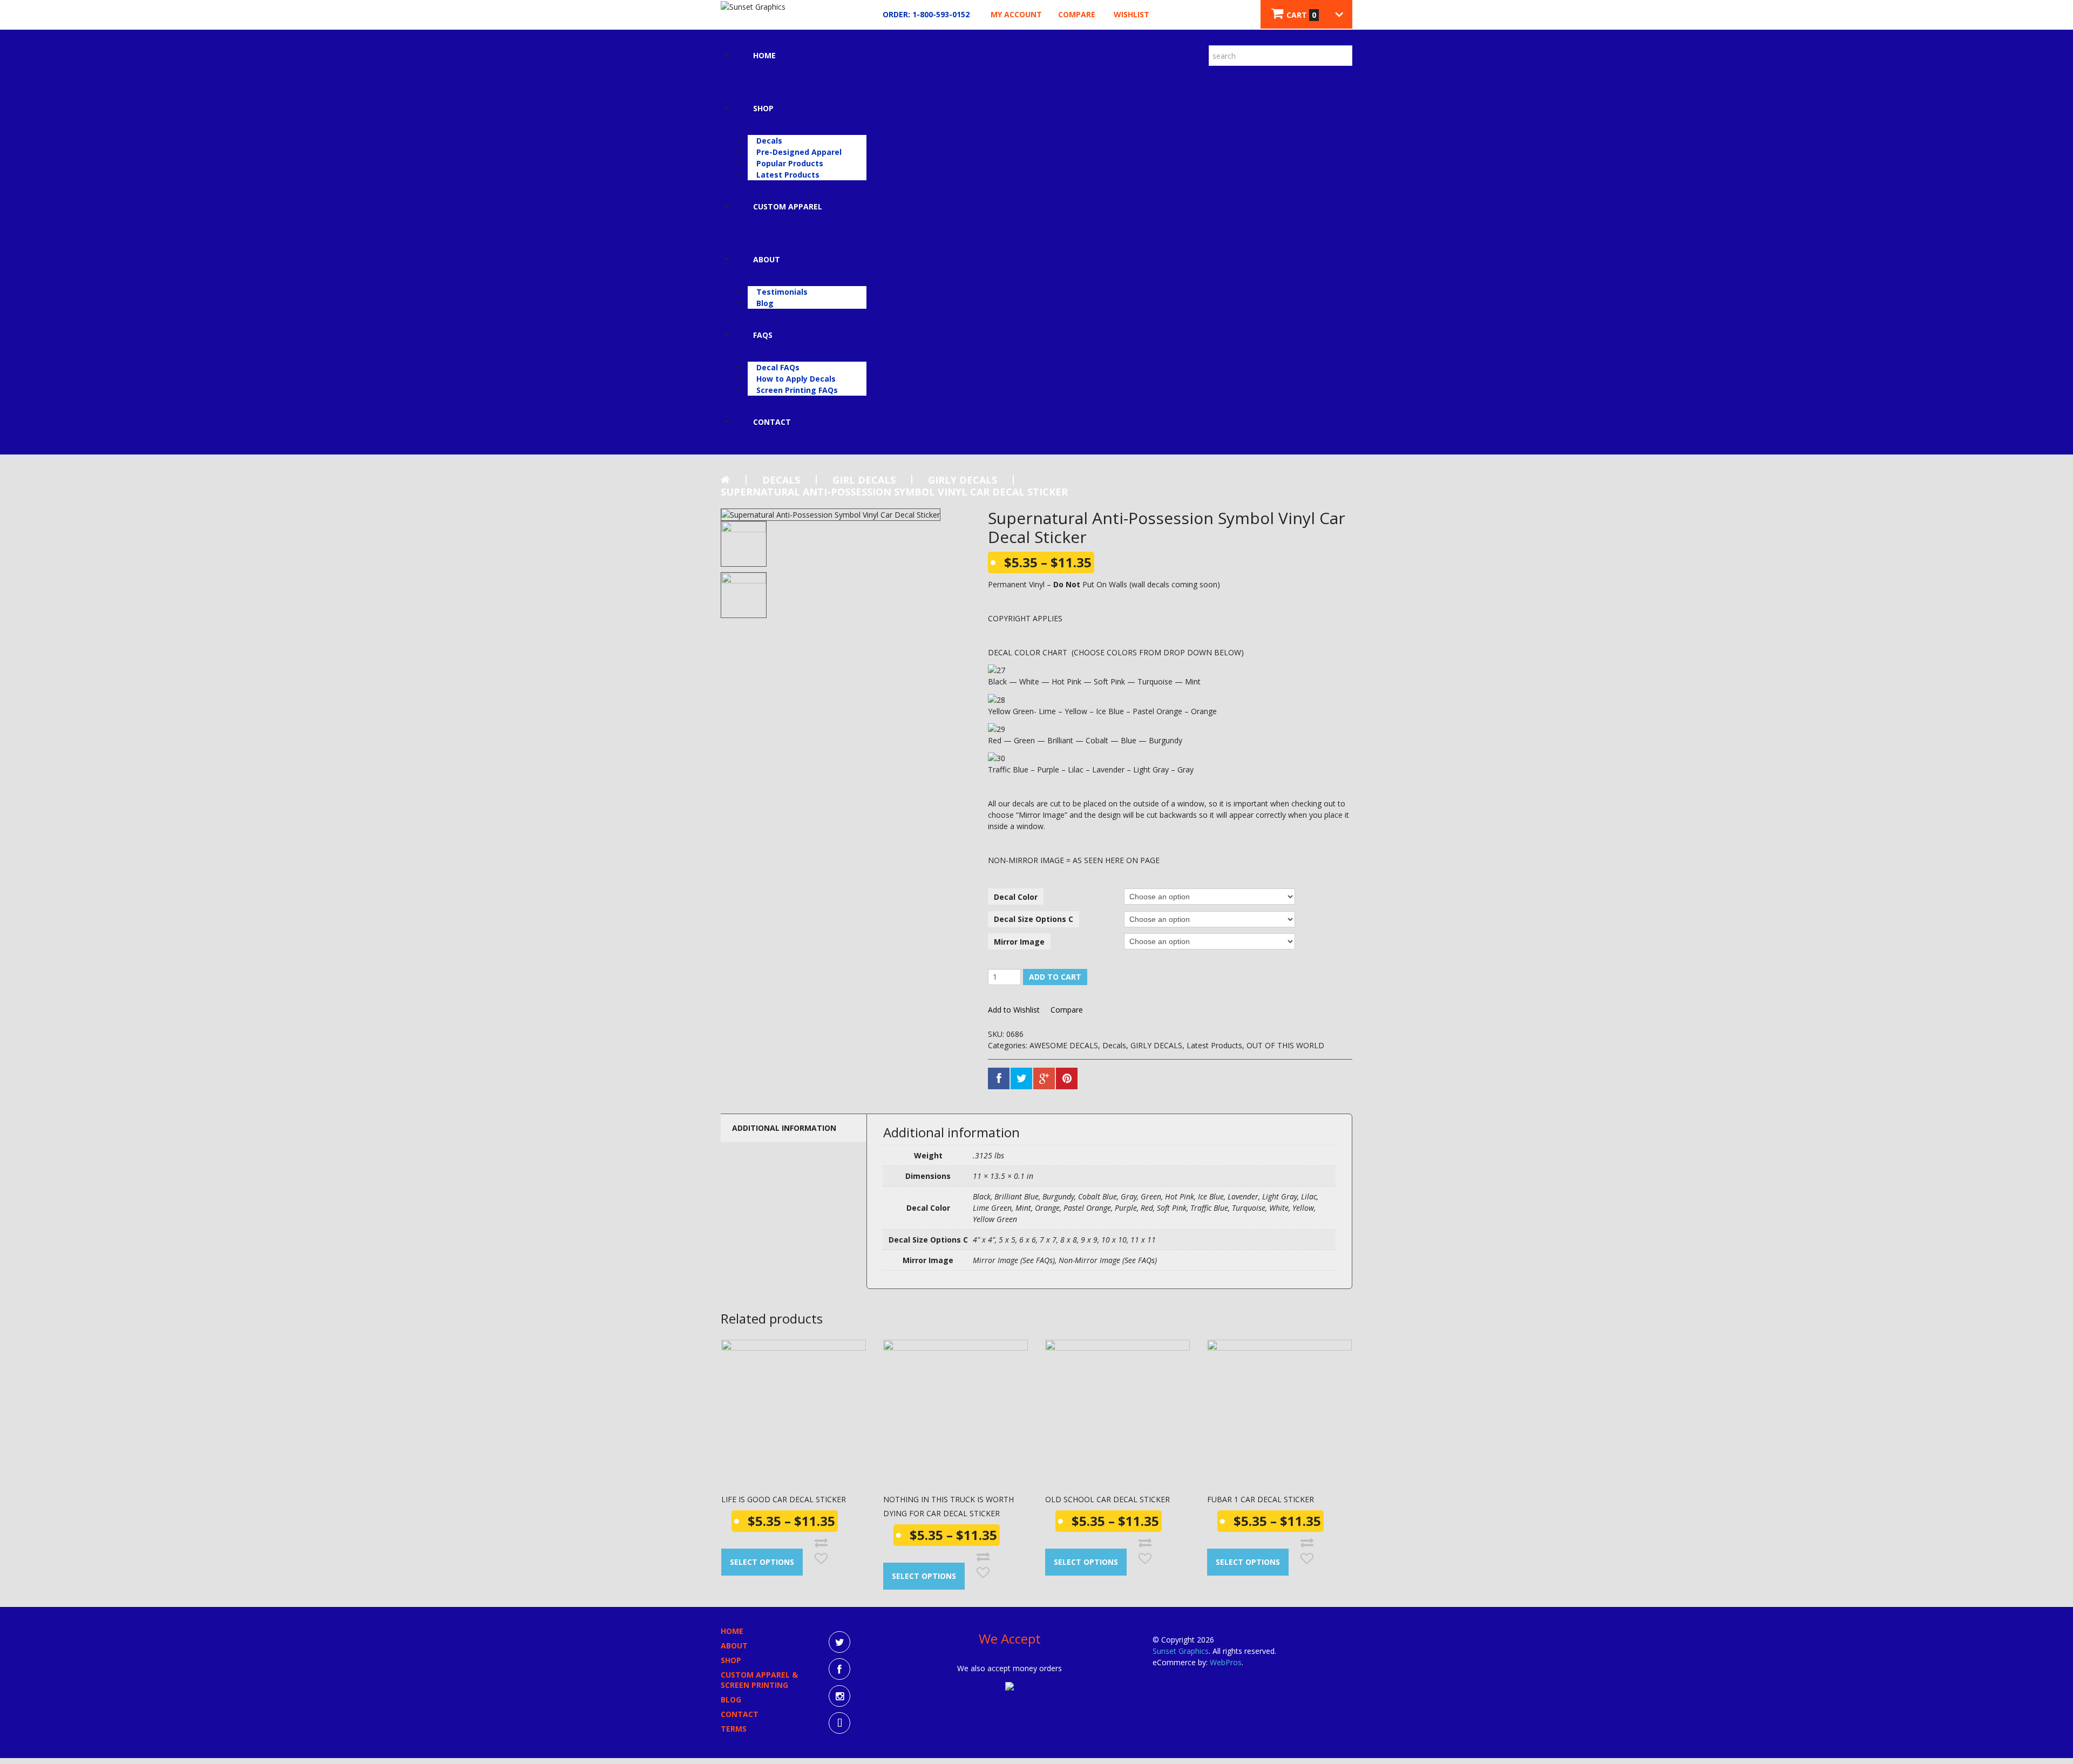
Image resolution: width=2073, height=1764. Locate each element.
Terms (734, 1729)
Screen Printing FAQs (797, 390)
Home (764, 55)
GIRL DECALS (864, 480)
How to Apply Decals (796, 379)
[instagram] (839, 1696)
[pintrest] (839, 1723)
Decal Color (1016, 897)
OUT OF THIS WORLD (1285, 1045)
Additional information (784, 1128)
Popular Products (790, 163)
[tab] (794, 1128)
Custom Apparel (788, 206)
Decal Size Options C (1034, 919)
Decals (769, 141)
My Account (1016, 14)
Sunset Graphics (1181, 1651)
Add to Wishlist (1014, 1010)
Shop (763, 108)
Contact (772, 422)
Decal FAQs (778, 367)
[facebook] (839, 1669)
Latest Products (788, 175)
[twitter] (839, 1642)
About (767, 259)
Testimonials (782, 292)
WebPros (1226, 1662)
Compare (1077, 14)
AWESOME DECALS (1064, 1045)
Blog (765, 303)
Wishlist (1132, 14)
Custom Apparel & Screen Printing (759, 1680)
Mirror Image (1019, 942)
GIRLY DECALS (963, 480)
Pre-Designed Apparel (799, 152)
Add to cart (1055, 977)
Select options (762, 1562)
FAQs (763, 335)
